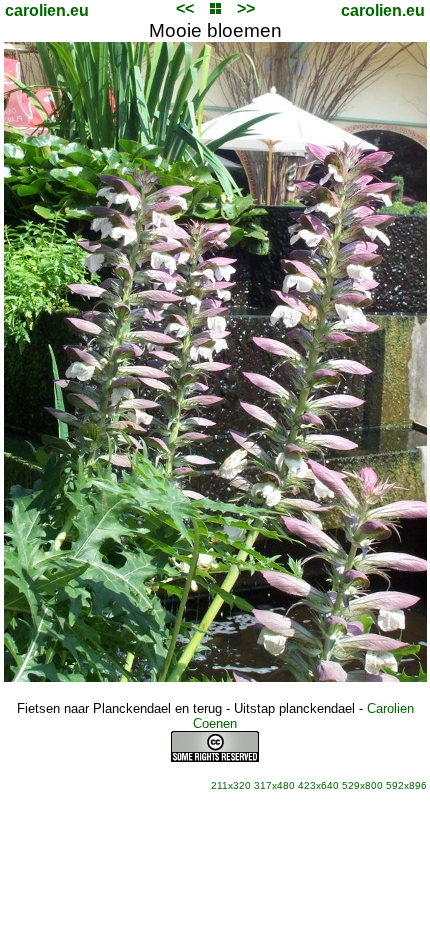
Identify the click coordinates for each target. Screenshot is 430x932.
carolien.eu (47, 10)
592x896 (406, 785)
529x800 (362, 785)
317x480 (274, 785)
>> (246, 8)
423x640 (318, 785)
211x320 (231, 785)
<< (185, 8)
